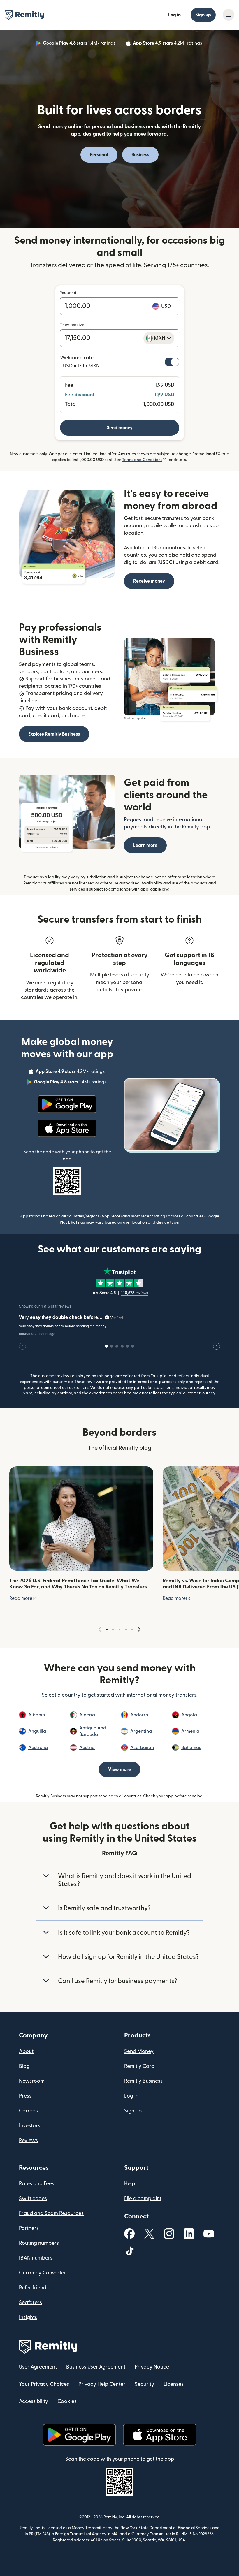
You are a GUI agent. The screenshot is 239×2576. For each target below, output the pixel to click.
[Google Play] (67, 1104)
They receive (72, 325)
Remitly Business (143, 2081)
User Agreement (38, 2367)
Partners (29, 2228)
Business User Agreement (96, 2367)
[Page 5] (132, 1630)
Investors (30, 2126)
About (26, 2051)
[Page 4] (126, 1630)
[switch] (172, 362)
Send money (120, 428)
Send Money (139, 2051)
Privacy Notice (152, 2367)
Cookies (67, 2401)
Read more (23, 1598)
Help (130, 2184)
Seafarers (30, 2303)
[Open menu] (229, 15)
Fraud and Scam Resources (51, 2213)
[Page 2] (113, 1630)
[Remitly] (24, 15)
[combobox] (159, 338)
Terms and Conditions (144, 460)
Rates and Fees (37, 2184)
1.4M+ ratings (80, 44)
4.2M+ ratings (168, 44)
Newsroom (32, 2081)
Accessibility (34, 2401)
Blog (24, 2066)
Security (144, 2384)
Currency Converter (43, 2273)
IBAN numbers (36, 2258)
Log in (174, 15)
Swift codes (33, 2198)
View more (119, 1769)
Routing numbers (39, 2243)
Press (25, 2096)
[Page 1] (107, 1630)
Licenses (174, 2384)
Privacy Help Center (102, 2384)
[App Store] (67, 1128)
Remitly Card (139, 2066)
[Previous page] (100, 1630)
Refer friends (34, 2288)
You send (68, 293)
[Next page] (139, 1630)
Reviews (28, 2140)
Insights (28, 2317)
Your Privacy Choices (44, 2384)
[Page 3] (119, 1630)
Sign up (203, 15)
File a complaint (143, 2198)
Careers (28, 2111)
